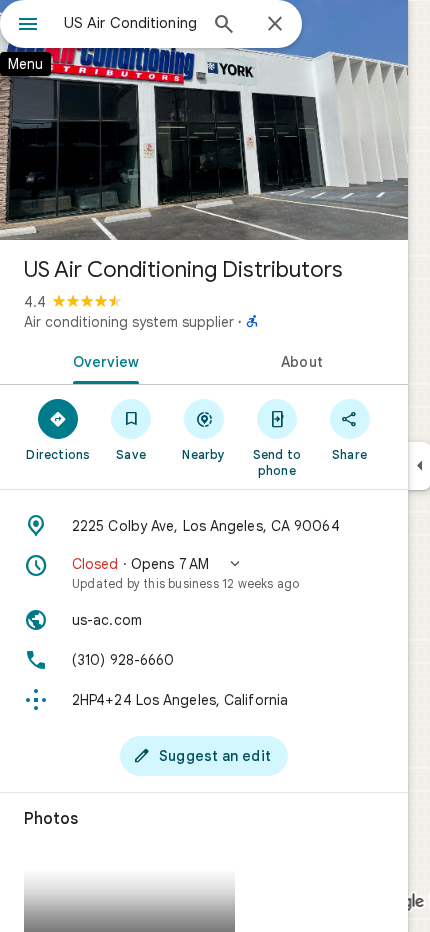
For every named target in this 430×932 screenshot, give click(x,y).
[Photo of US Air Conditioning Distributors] (204, 120)
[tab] (102, 360)
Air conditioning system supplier (129, 322)
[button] (204, 573)
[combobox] (130, 23)
